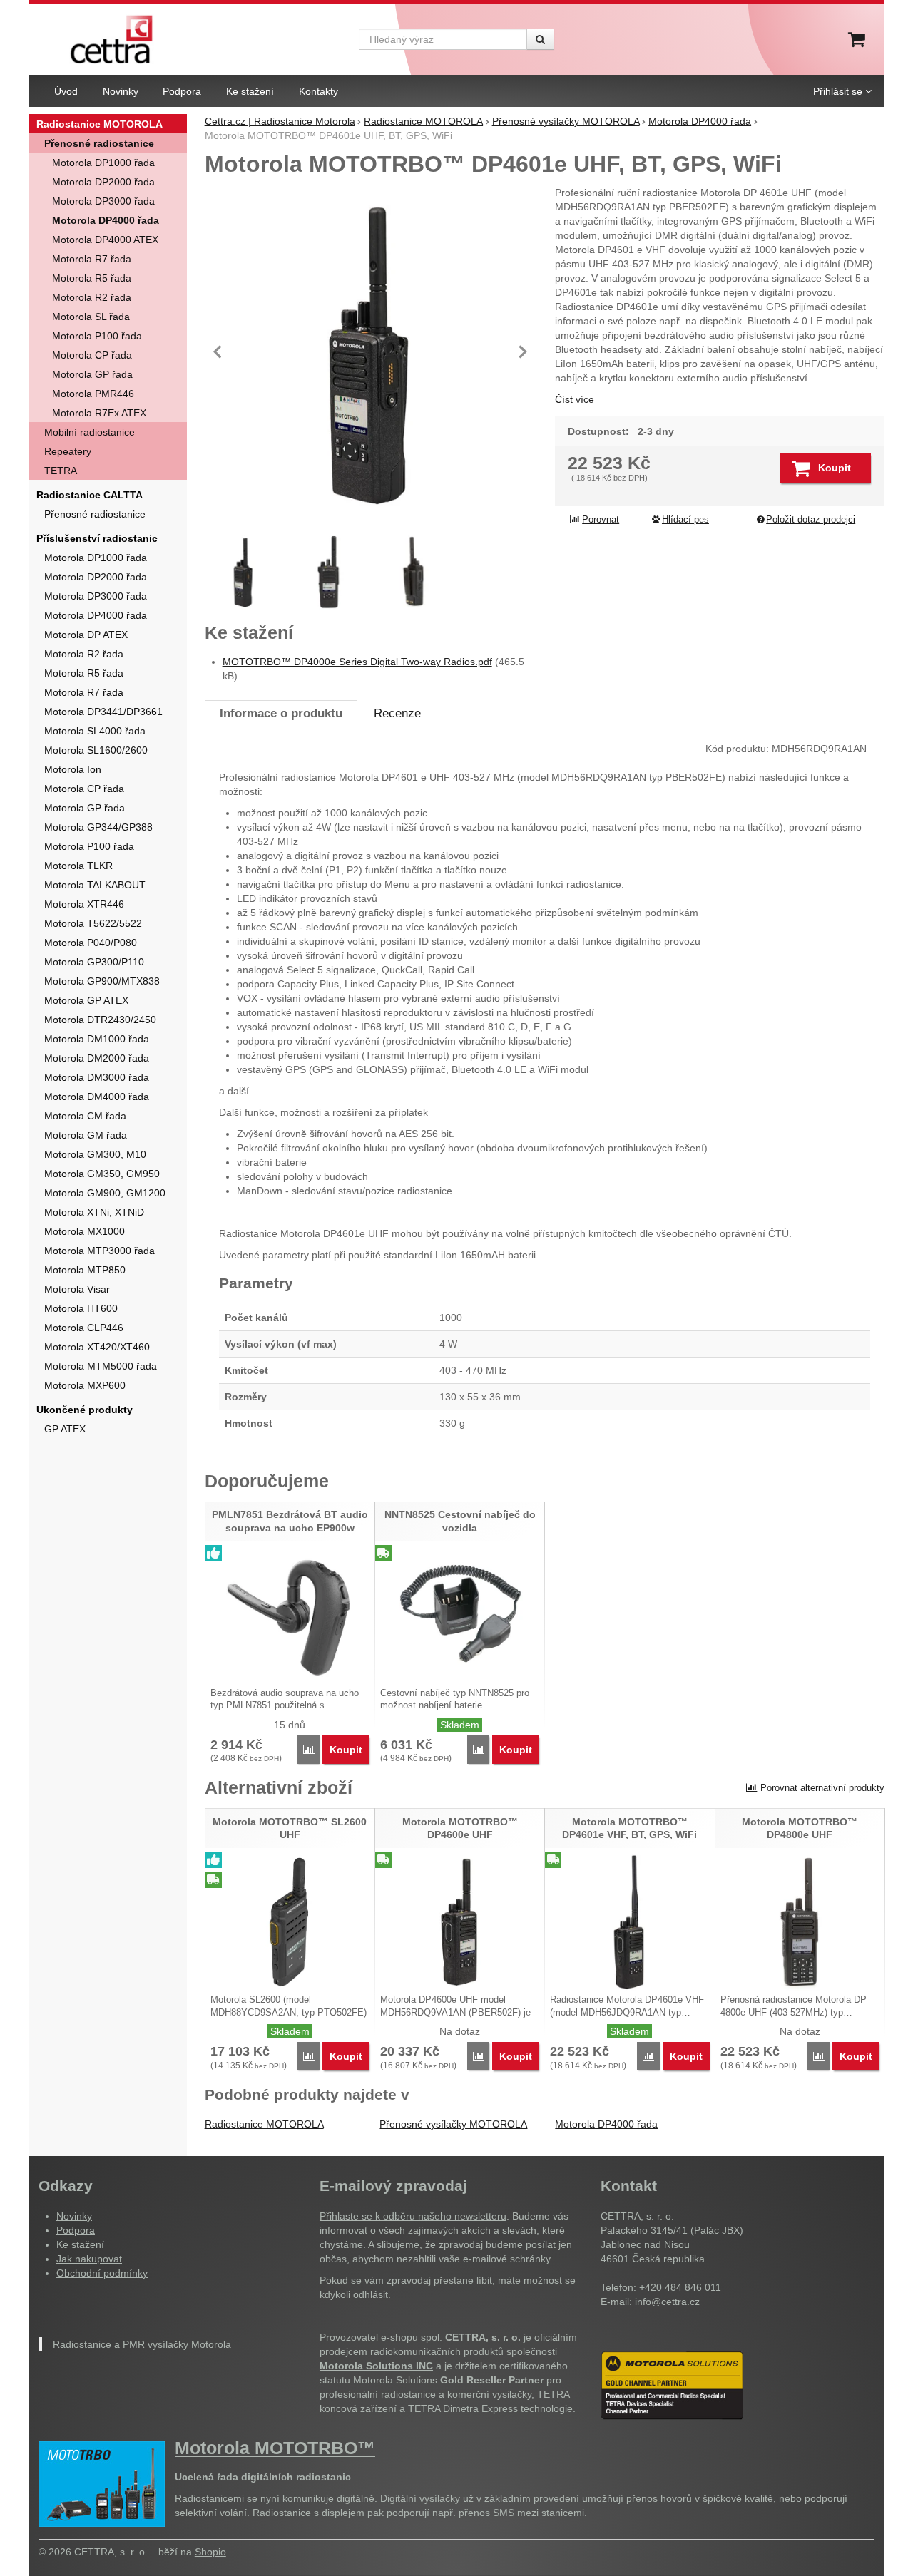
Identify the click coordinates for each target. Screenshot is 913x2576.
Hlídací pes (685, 520)
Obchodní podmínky (102, 2273)
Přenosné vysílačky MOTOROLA (453, 2124)
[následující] (523, 351)
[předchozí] (219, 351)
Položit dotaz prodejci (811, 520)
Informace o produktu (281, 713)
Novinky (74, 2216)
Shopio (210, 2552)
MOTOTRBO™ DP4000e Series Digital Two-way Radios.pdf (357, 662)
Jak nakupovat (89, 2259)
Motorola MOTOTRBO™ (275, 2448)
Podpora (76, 2230)
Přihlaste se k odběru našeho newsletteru (413, 2216)
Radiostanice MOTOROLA (264, 2124)
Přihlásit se (838, 91)
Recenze (397, 713)
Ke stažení (80, 2244)
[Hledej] (540, 39)
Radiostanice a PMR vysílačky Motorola (142, 2344)
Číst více (575, 399)
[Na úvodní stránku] (112, 39)
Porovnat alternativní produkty (822, 1788)
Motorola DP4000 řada (606, 2124)
